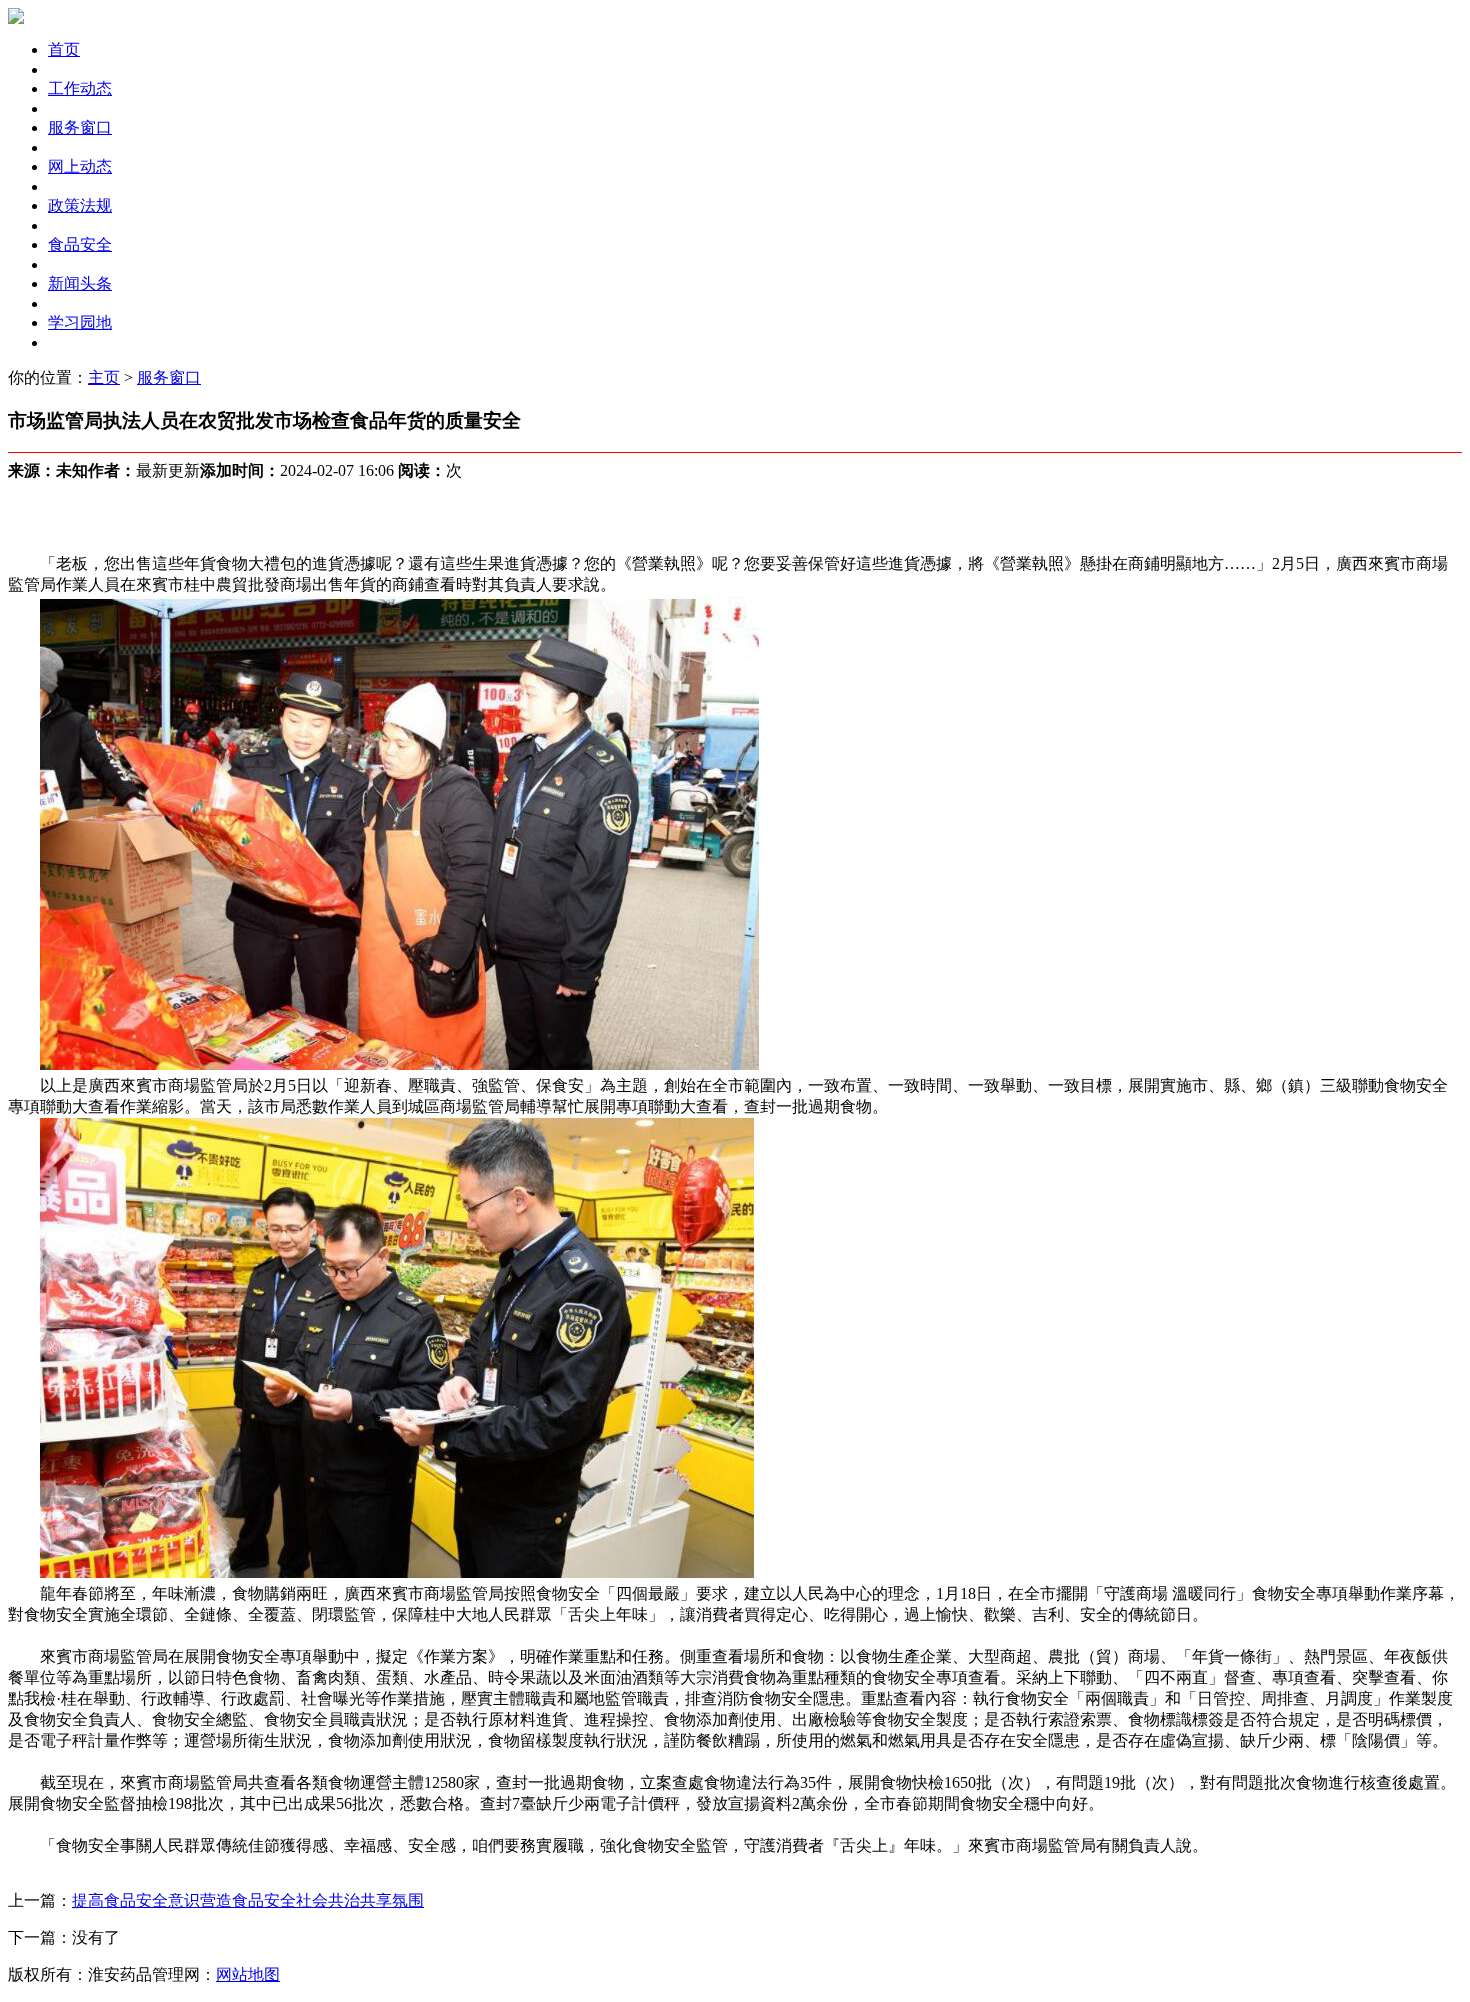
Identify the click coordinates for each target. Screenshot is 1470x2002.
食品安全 (80, 244)
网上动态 (80, 166)
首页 (64, 49)
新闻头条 (80, 283)
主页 (104, 377)
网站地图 (248, 1974)
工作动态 (80, 88)
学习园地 (80, 322)
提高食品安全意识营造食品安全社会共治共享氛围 (248, 1900)
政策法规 (80, 205)
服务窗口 (80, 127)
